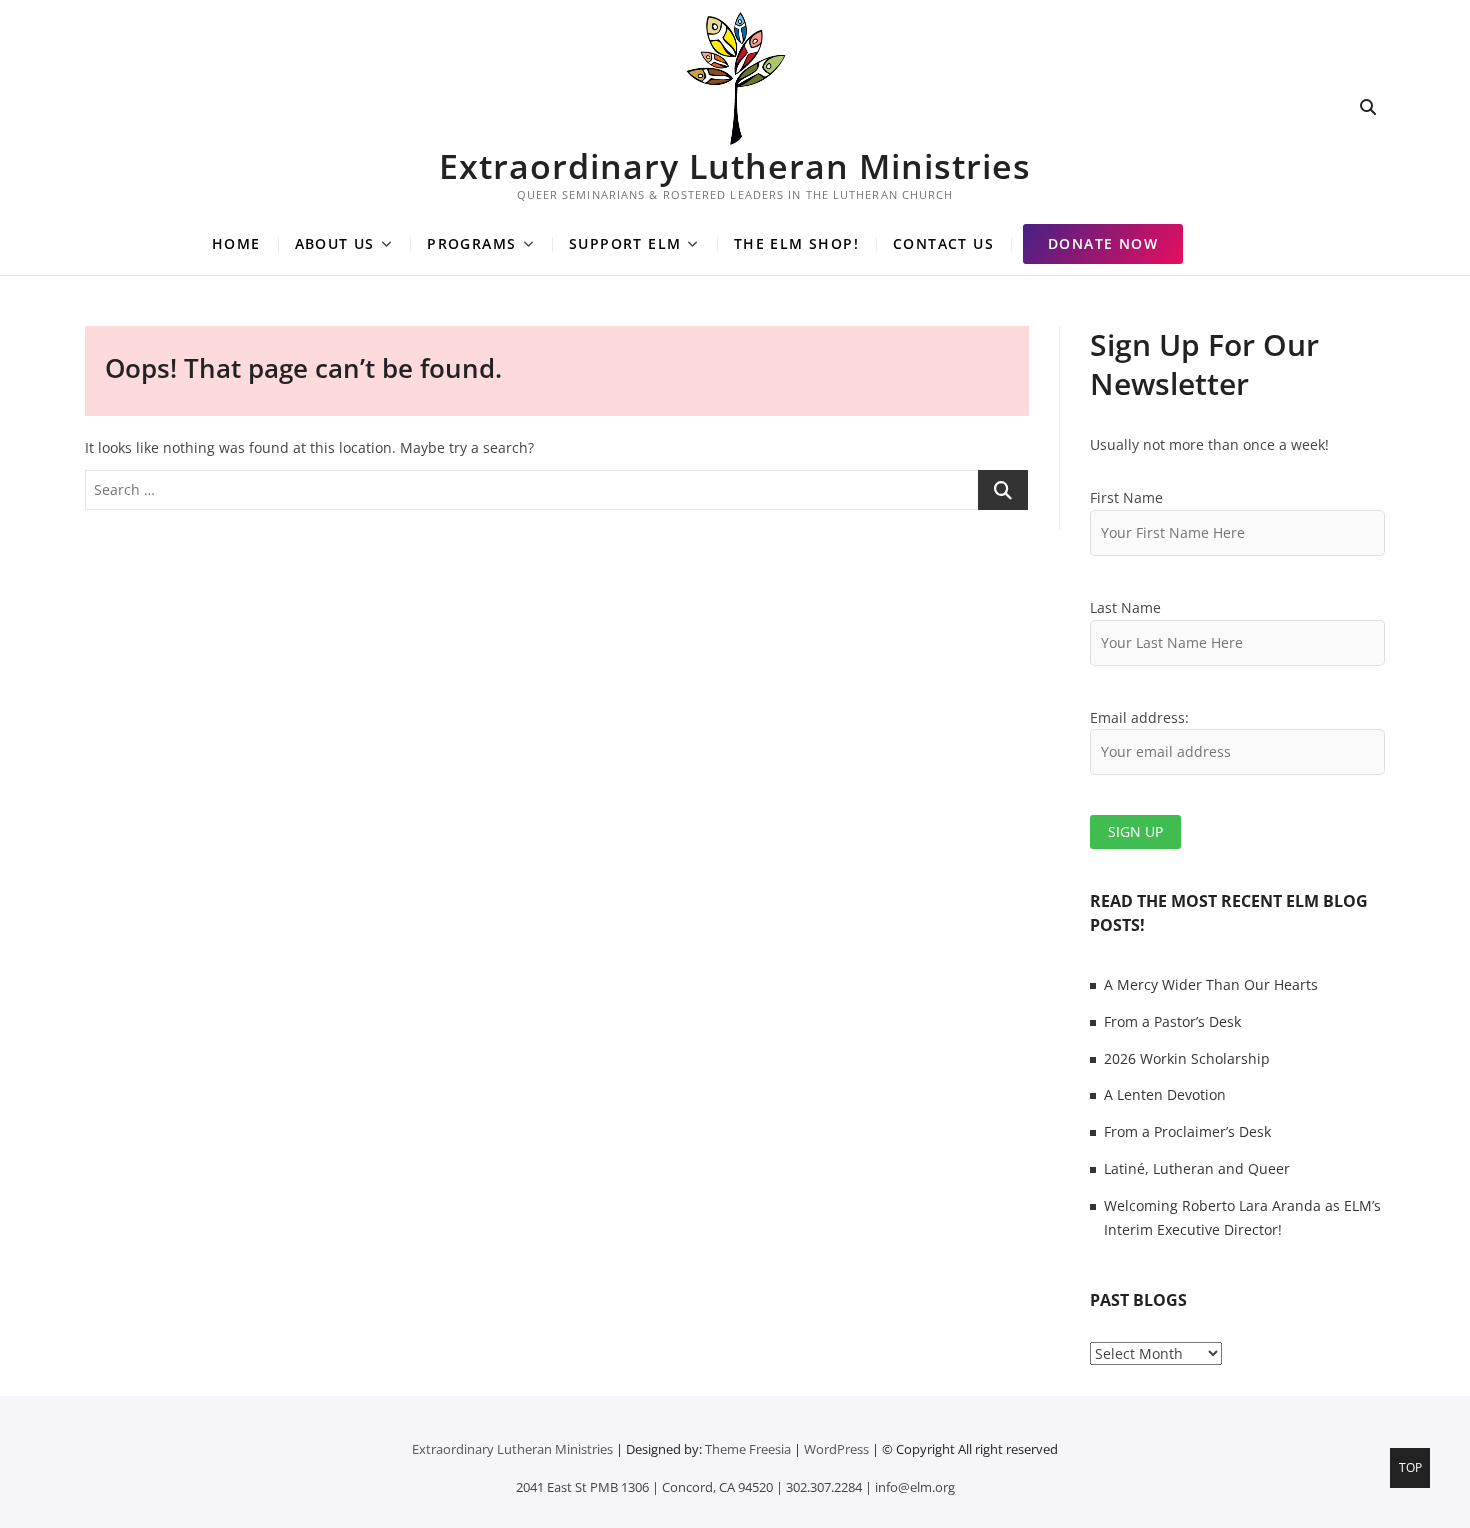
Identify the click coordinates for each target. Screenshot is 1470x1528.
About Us (335, 243)
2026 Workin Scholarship (1187, 1058)
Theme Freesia (748, 1449)
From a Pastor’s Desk (1172, 1021)
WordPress (836, 1449)
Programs (471, 243)
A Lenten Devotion (1165, 1094)
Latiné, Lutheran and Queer (1197, 1168)
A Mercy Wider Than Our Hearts (1211, 984)
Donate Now (1103, 243)
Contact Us (943, 243)
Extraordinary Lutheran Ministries (735, 166)
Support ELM (625, 243)
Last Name (1125, 607)
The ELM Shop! (796, 243)
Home (236, 243)
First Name (1126, 497)
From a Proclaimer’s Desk (1187, 1131)
